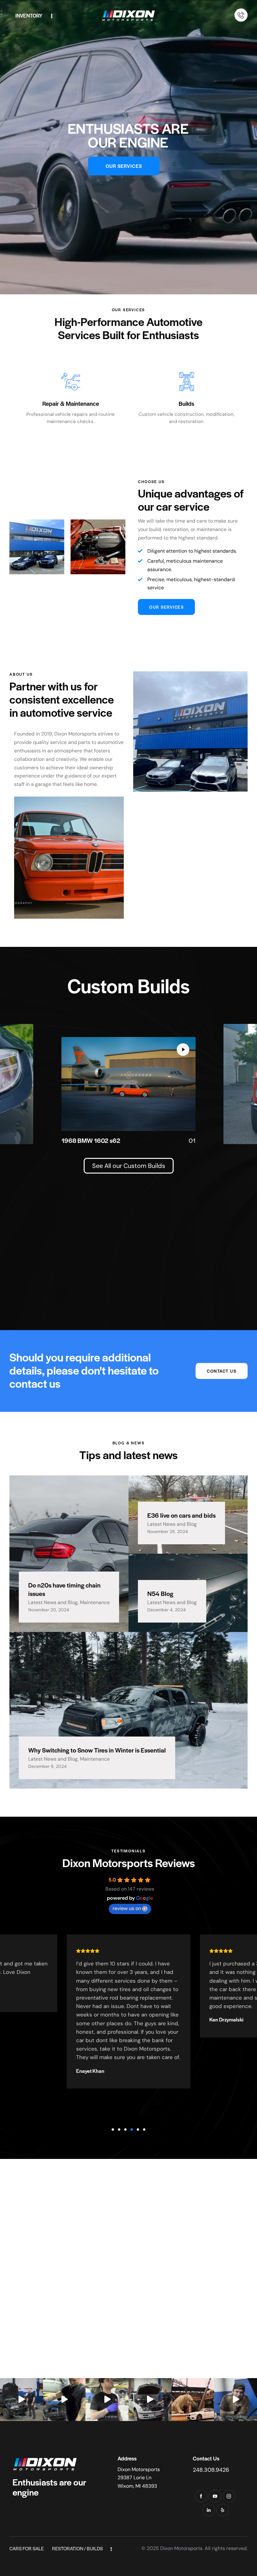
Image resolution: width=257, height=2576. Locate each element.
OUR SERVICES (124, 166)
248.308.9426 (211, 2470)
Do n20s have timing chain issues (64, 1590)
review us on (127, 1908)
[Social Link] (201, 2496)
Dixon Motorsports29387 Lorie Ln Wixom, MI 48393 (139, 2478)
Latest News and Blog (53, 1602)
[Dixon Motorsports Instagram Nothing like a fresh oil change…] (64, 2400)
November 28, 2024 (168, 1531)
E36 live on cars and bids (181, 1515)
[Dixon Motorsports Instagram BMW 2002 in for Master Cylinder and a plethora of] (236, 2400)
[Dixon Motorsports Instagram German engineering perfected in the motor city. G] (193, 2400)
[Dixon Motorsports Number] (241, 15)
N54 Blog (160, 1594)
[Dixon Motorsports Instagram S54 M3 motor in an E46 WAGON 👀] (150, 2400)
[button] (113, 2129)
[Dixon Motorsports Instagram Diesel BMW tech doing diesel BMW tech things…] (107, 2400)
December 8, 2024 (47, 1766)
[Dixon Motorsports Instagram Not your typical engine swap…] (21, 2400)
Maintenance (95, 1602)
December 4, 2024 (167, 1610)
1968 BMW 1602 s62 (91, 1141)
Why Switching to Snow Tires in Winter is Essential (97, 1750)
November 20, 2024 (49, 1610)
